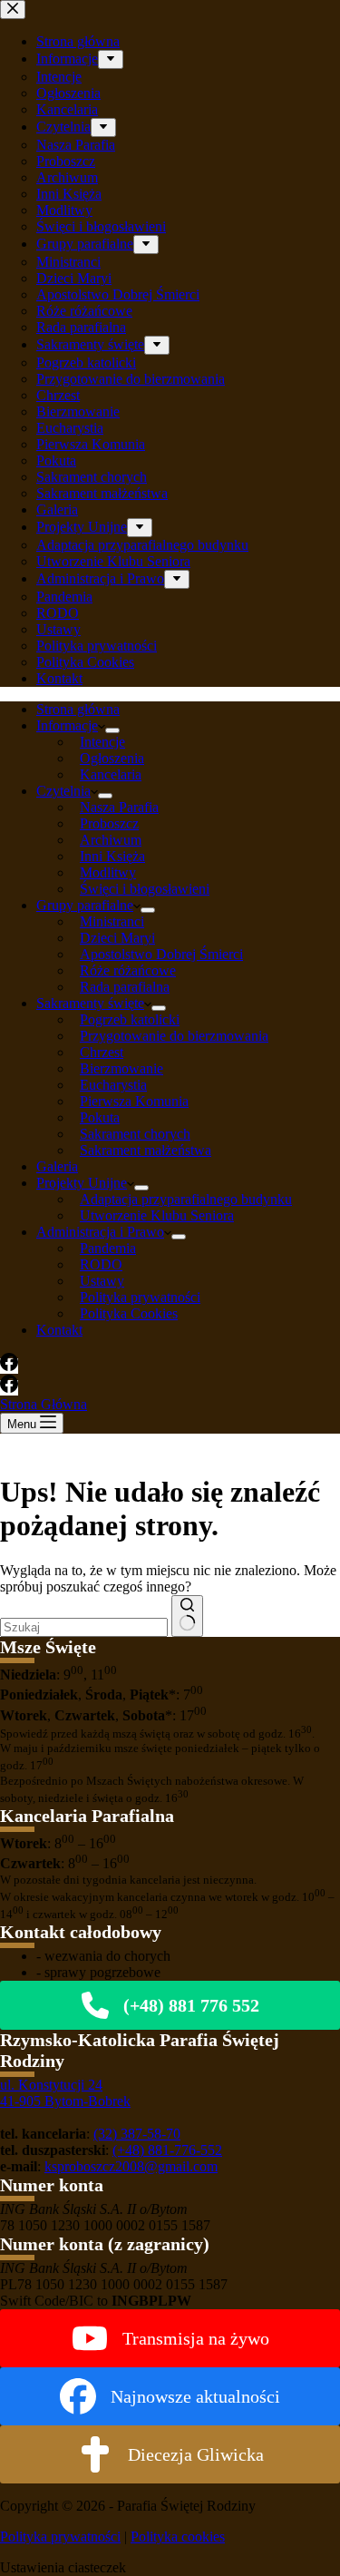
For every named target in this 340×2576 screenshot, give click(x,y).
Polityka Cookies (129, 1313)
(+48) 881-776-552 (167, 2150)
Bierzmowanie (121, 1068)
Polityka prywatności (140, 1297)
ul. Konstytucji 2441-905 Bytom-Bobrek (65, 2093)
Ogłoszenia (112, 758)
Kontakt (59, 1330)
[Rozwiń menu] (112, 730)
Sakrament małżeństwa (146, 1150)
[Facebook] (9, 1366)
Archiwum (111, 840)
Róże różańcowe (128, 970)
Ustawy (102, 1281)
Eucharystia (113, 1085)
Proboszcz (109, 823)
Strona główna (78, 709)
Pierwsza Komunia (134, 1101)
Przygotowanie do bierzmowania (174, 1036)
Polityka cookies (178, 2537)
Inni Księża (112, 856)
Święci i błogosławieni (145, 889)
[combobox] (84, 1627)
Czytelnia (63, 791)
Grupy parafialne (85, 905)
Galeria (57, 1166)
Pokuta (100, 1117)
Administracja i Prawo (100, 1232)
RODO (101, 1264)
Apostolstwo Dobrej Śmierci (161, 954)
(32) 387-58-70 (137, 2134)
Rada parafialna (125, 987)
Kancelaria (111, 774)
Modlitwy (108, 872)
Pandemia (108, 1248)
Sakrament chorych (135, 1134)
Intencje (102, 742)
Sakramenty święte (90, 1003)
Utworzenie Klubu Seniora (157, 1215)
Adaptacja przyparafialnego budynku (186, 1199)
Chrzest (102, 1052)
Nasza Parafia (119, 807)
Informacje (67, 725)
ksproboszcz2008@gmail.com (131, 2166)
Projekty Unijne (82, 1183)
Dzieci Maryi (117, 938)
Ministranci (112, 921)
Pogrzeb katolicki (130, 1019)
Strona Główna (44, 1404)
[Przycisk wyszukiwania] (187, 1616)
